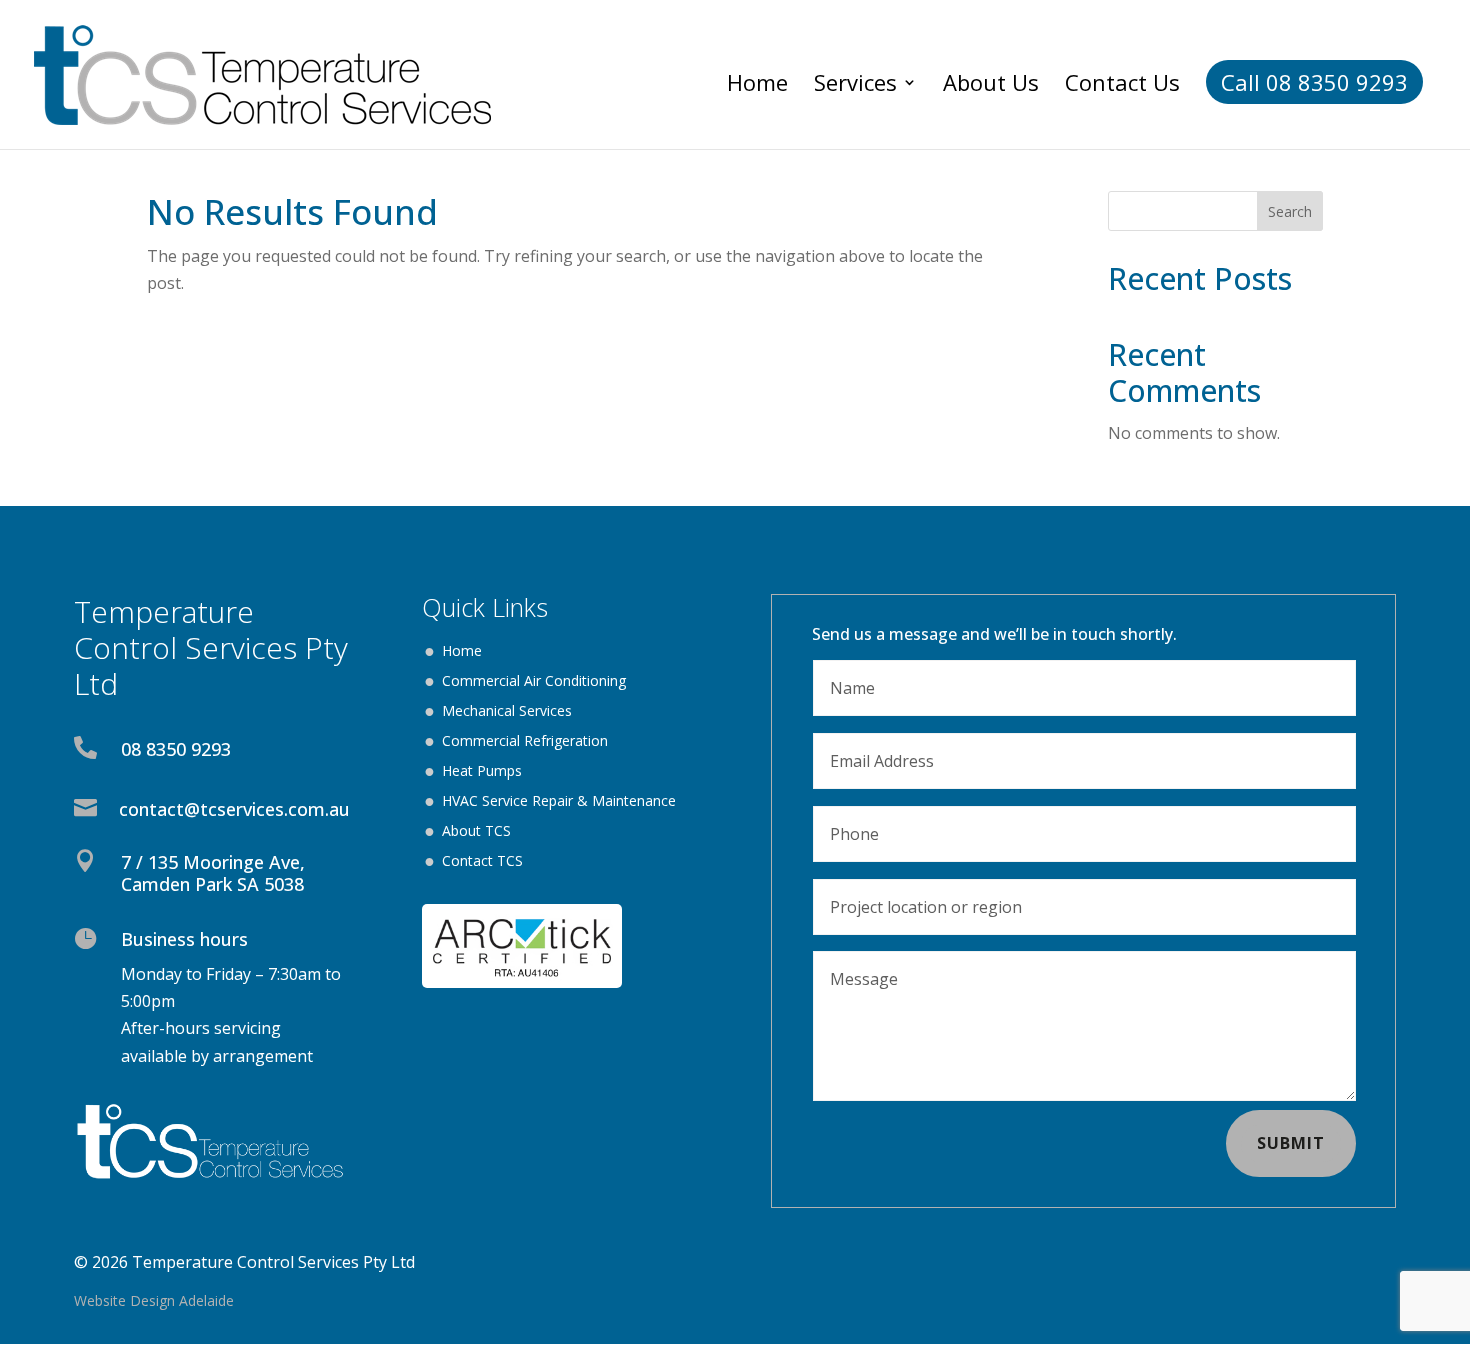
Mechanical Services (507, 712)
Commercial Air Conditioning (534, 682)
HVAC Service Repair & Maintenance (559, 802)
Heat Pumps (482, 772)
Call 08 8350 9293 (1314, 82)
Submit (1291, 1143)
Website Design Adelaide (154, 1300)
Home (757, 86)
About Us (991, 86)
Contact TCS (482, 862)
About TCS (476, 832)
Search (1290, 211)
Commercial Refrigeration (525, 742)
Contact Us (1122, 86)
